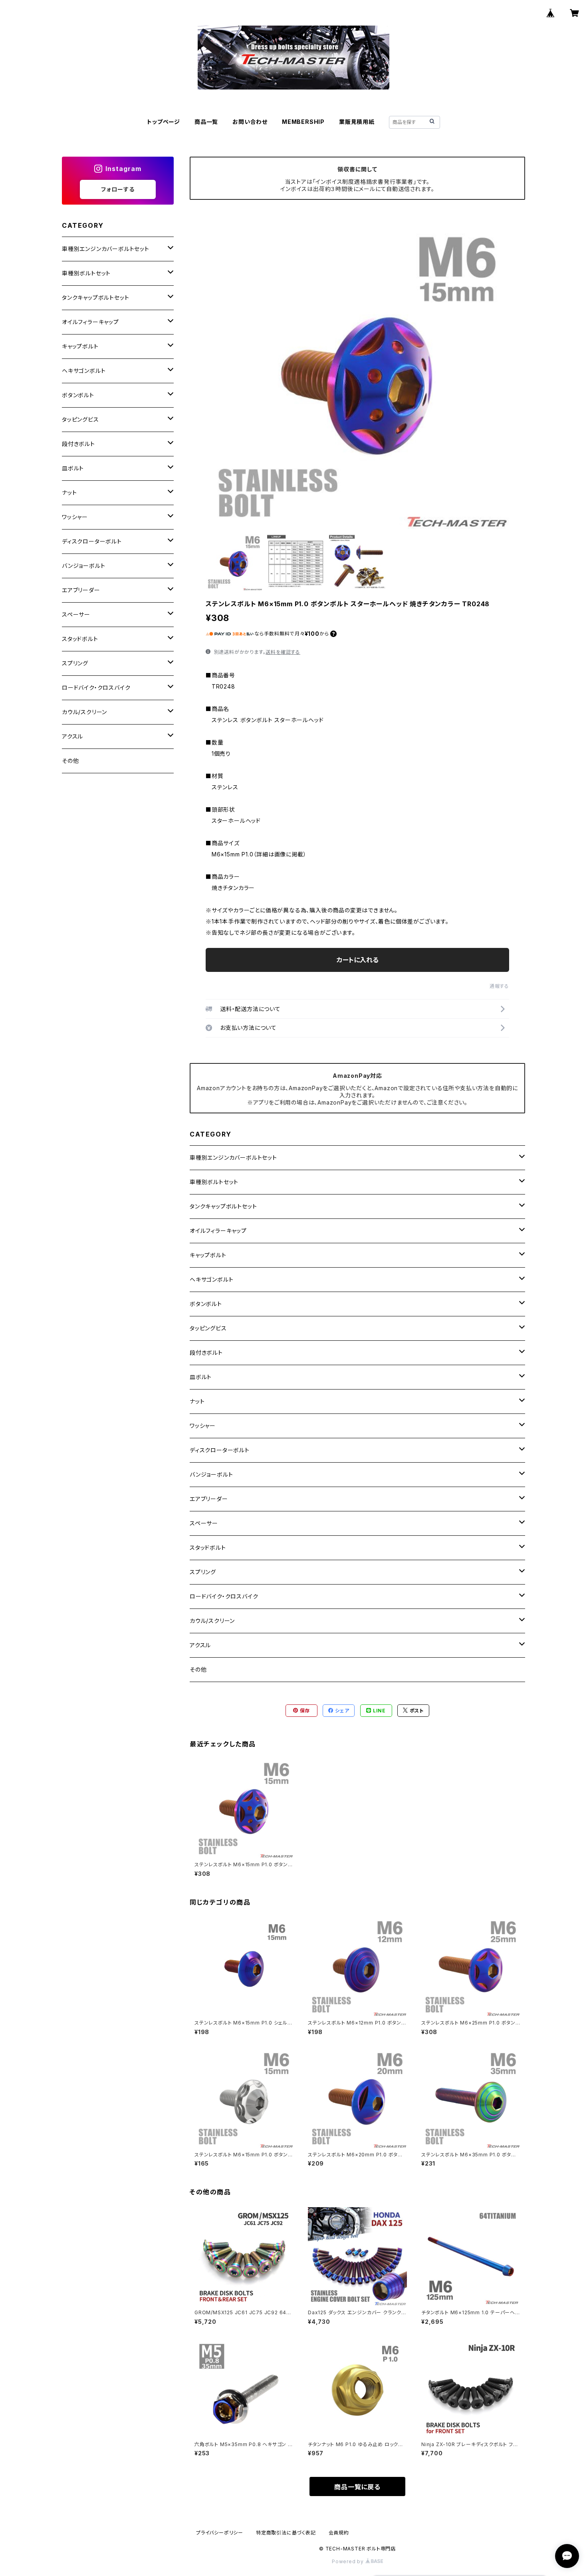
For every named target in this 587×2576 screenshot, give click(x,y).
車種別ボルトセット (214, 1182)
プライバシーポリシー (220, 2533)
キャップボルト (208, 1255)
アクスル (200, 1645)
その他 (198, 1669)
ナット (197, 1401)
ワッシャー (203, 1426)
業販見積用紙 (357, 122)
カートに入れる (358, 960)
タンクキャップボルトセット (223, 1206)
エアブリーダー (209, 1499)
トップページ (164, 122)
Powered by (349, 2561)
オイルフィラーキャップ (218, 1231)
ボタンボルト (206, 1304)
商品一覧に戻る (357, 2487)
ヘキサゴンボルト (211, 1279)
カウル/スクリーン (212, 1621)
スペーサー (204, 1523)
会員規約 (339, 2533)
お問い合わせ (250, 122)
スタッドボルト (208, 1548)
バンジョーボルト (211, 1474)
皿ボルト (201, 1377)
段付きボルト (206, 1353)
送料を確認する (283, 652)
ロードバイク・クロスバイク (224, 1596)
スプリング (203, 1572)
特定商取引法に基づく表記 (286, 2533)
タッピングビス (208, 1328)
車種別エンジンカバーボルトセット (233, 1158)
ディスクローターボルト (220, 1450)
